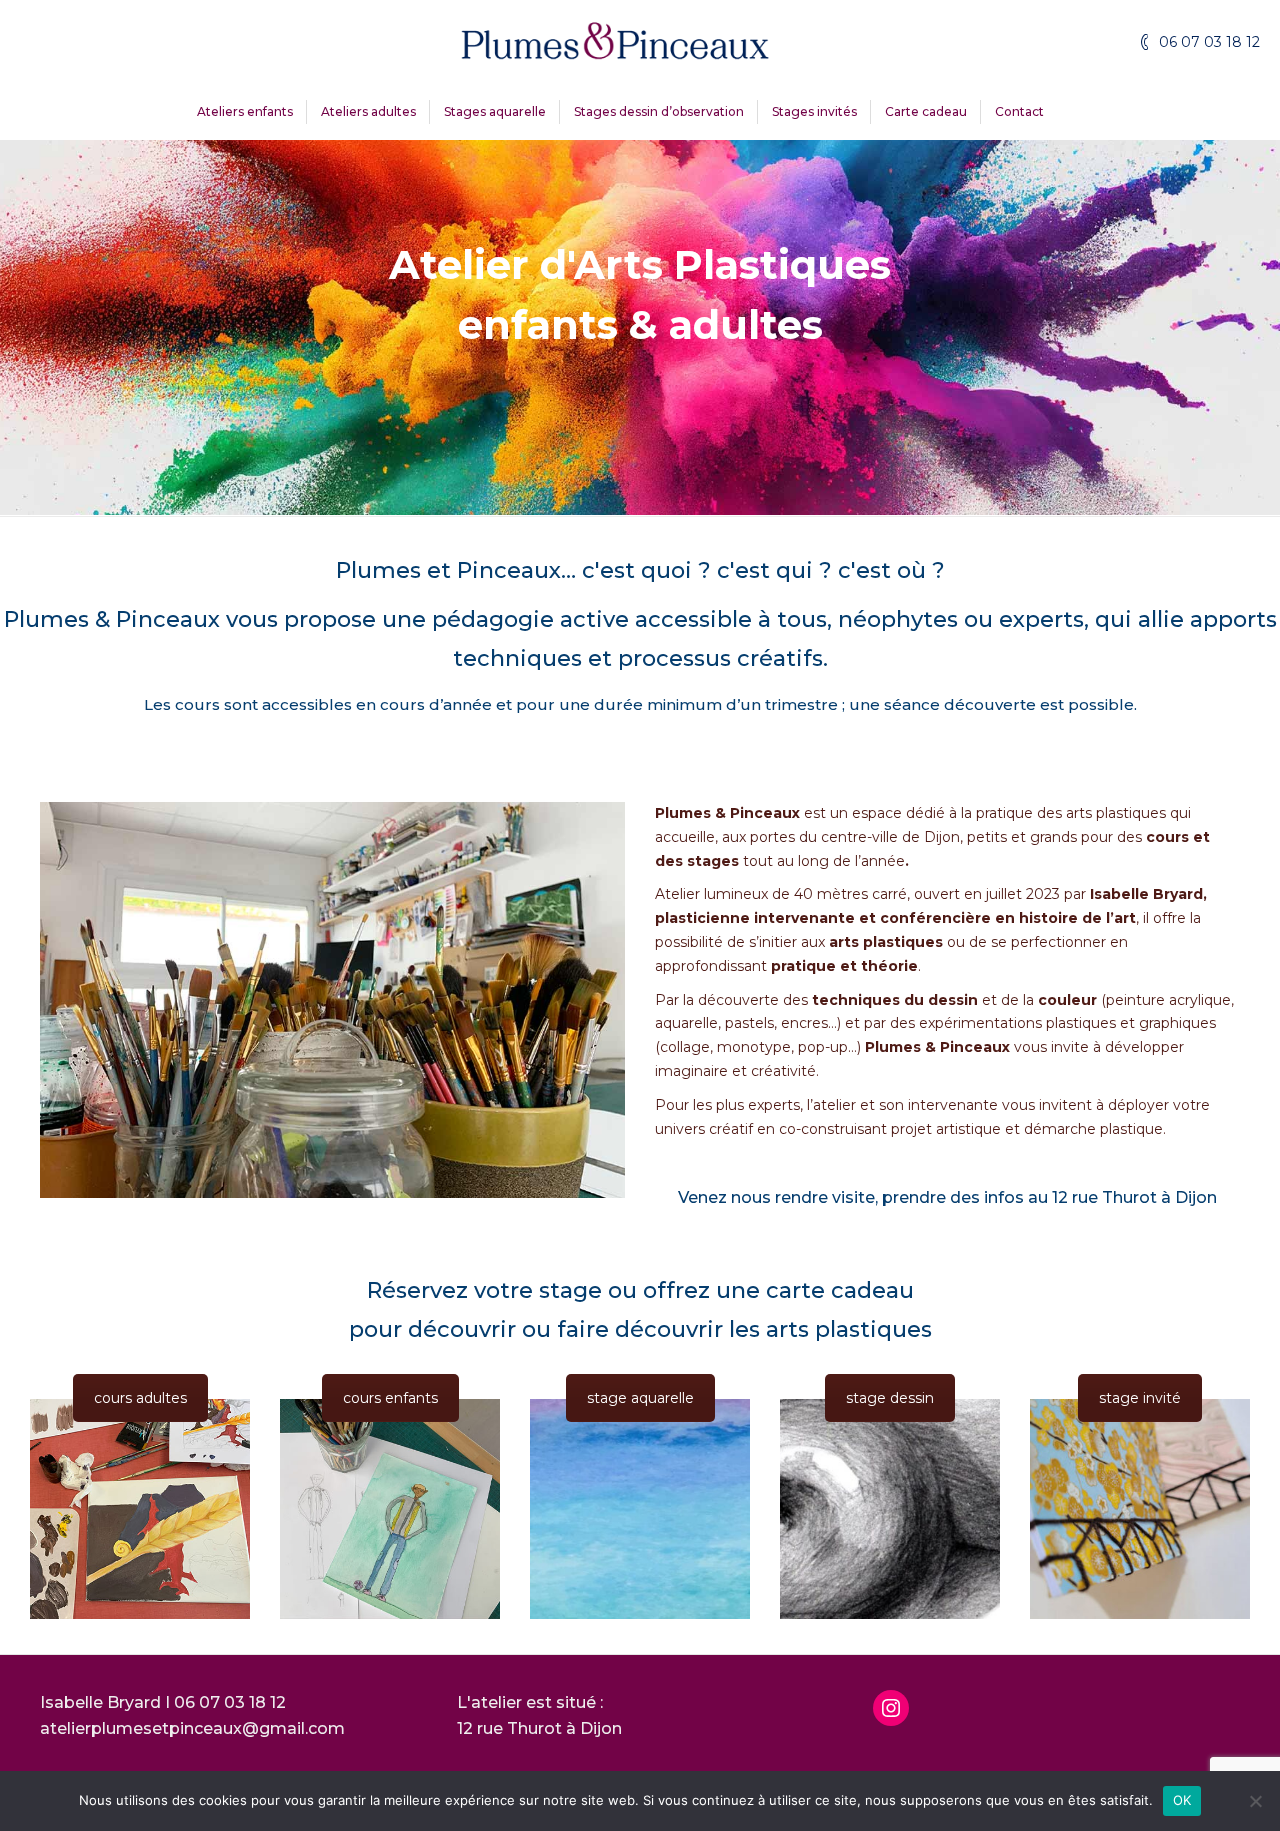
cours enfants (390, 1398)
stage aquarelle (640, 1398)
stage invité (1140, 1398)
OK (1182, 1800)
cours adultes (140, 1398)
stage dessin (890, 1398)
